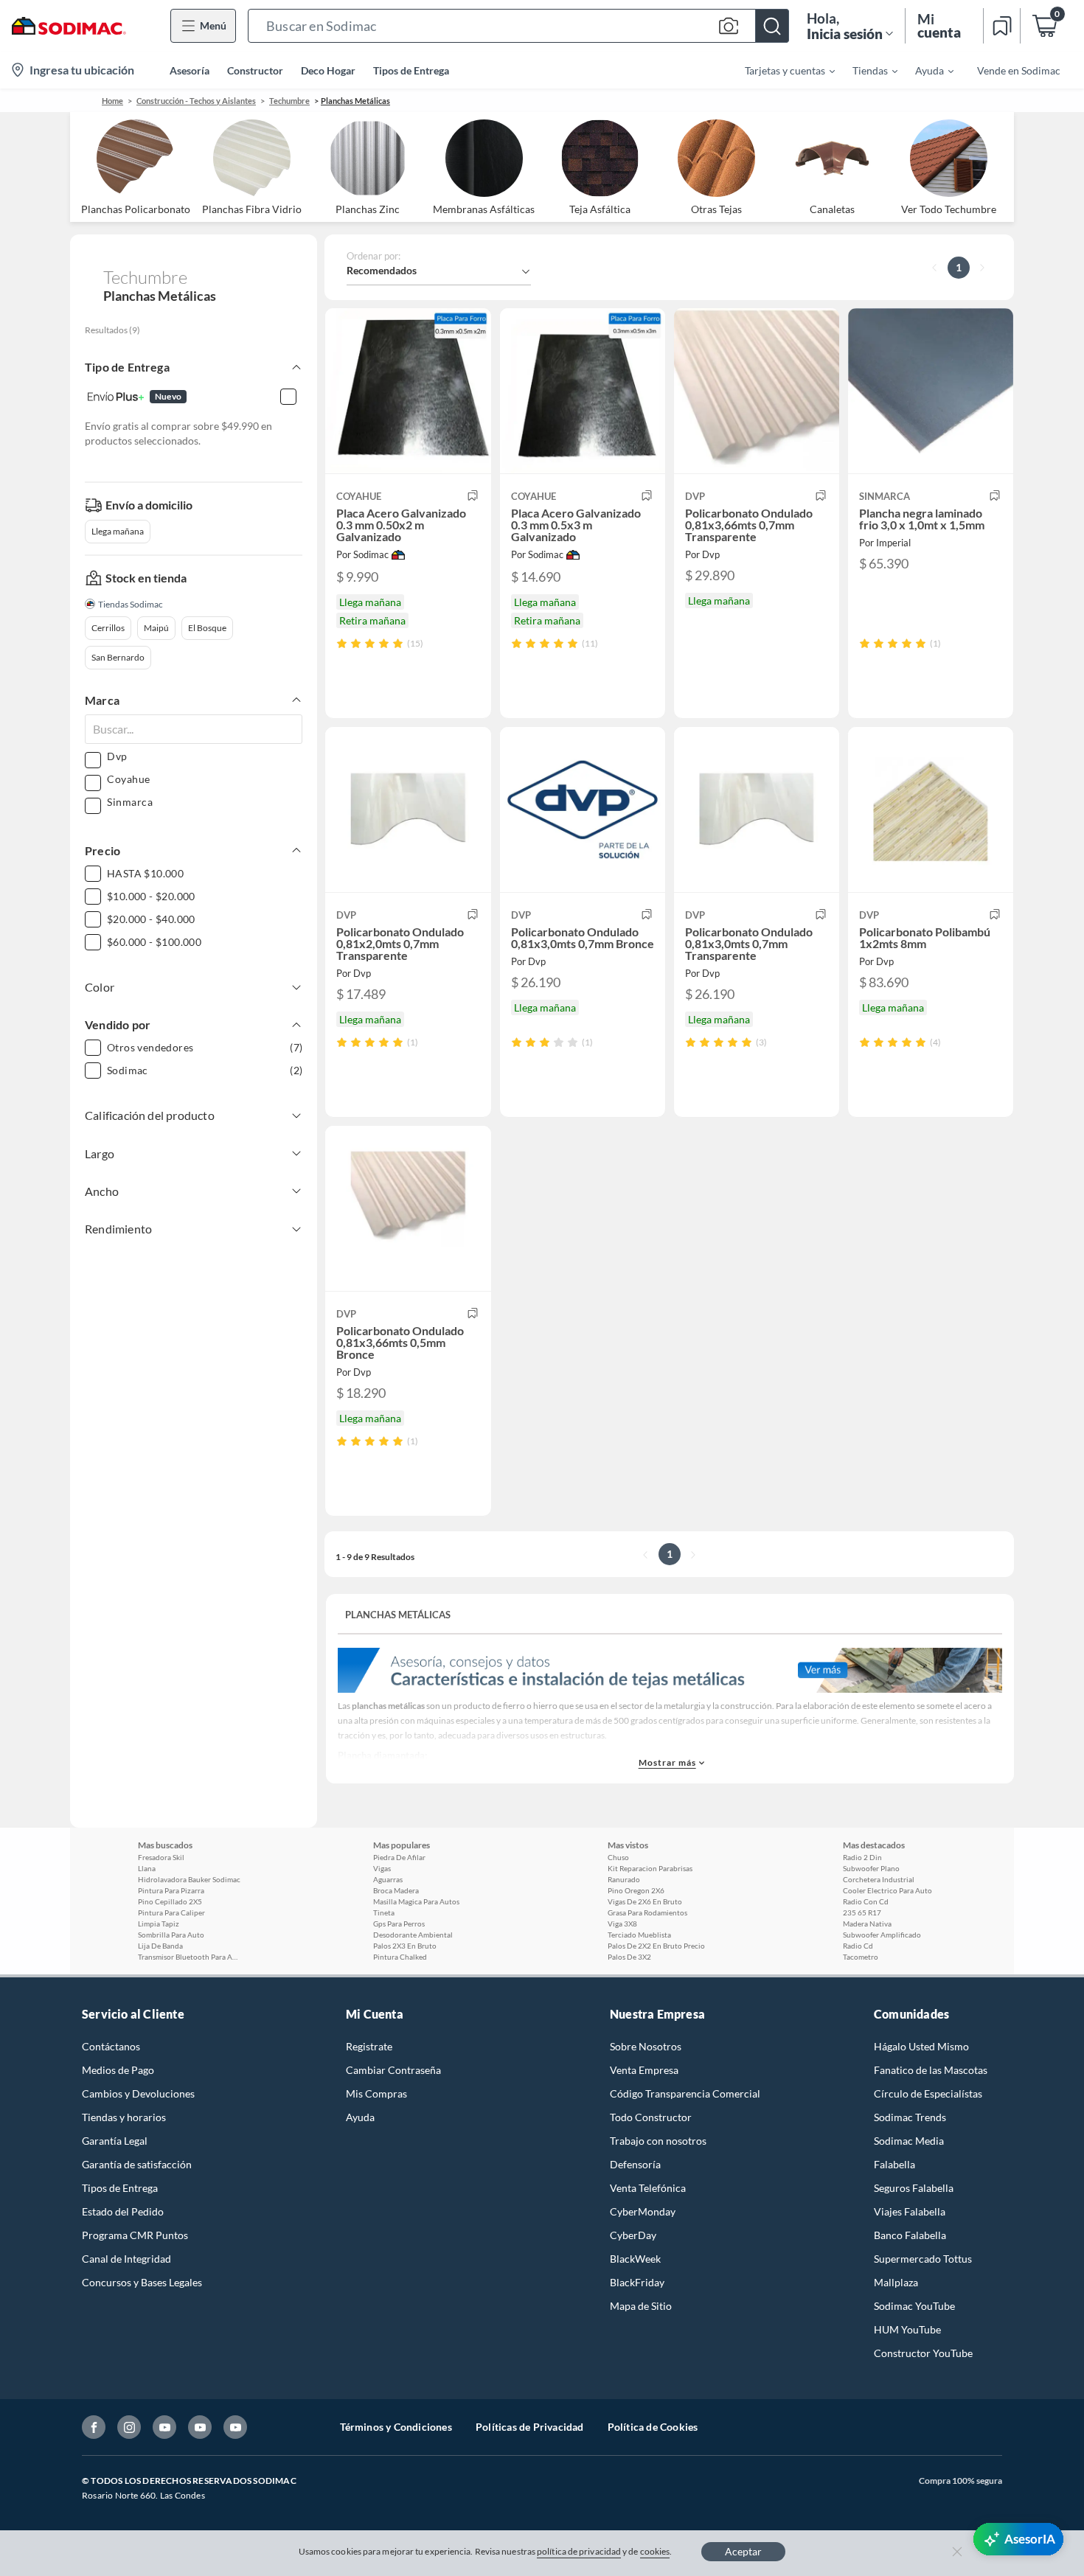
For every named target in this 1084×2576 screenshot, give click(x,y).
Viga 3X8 (622, 1924)
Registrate (369, 2046)
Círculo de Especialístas (928, 2093)
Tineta (384, 1912)
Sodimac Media (909, 2141)
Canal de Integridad (126, 2259)
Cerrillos (108, 628)
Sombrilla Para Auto (171, 1935)
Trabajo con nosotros (658, 2141)
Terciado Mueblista (639, 1935)
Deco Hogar (328, 70)
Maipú (156, 628)
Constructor (255, 70)
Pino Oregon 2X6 (636, 1890)
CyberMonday (643, 2211)
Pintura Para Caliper (171, 1912)
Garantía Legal (115, 2141)
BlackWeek (635, 2259)
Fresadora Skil (161, 1857)
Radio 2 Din (862, 1857)
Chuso (618, 1857)
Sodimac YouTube (914, 2306)
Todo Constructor (651, 2117)
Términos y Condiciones (396, 2427)
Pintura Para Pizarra (171, 1890)
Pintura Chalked (400, 1957)
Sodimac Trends (910, 2117)
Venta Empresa (644, 2070)
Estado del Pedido (123, 2211)
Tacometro (861, 1957)
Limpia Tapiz (159, 1924)
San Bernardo (118, 657)
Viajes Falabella (910, 2211)
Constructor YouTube (923, 2353)
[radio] (342, 643)
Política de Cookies (653, 2427)
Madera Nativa (867, 1924)
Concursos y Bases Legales (142, 2282)
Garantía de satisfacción (137, 2164)
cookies (655, 2551)
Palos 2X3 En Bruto (405, 1946)
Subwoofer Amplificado (882, 1935)
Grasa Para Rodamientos (647, 1912)
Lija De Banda (160, 1946)
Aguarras (388, 1879)
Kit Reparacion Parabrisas (650, 1868)
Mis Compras (376, 2093)
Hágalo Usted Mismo (921, 2046)
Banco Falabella (910, 2235)
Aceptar (743, 2551)
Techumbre (289, 101)
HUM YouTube (907, 2329)
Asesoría (190, 70)
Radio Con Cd (866, 1901)
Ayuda (360, 2117)
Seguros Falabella (914, 2188)
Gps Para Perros (399, 1924)
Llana (147, 1868)
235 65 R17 (862, 1912)
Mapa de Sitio (641, 2306)
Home (112, 101)
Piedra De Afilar (399, 1857)
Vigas (382, 1868)
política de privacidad (579, 2551)
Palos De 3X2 (629, 1957)
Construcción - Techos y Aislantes (196, 101)
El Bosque (207, 628)
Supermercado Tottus (923, 2259)
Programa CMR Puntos (135, 2235)
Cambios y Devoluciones (138, 2093)
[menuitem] (781, 70)
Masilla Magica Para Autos (416, 1901)
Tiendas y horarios (124, 2117)
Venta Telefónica (648, 2188)
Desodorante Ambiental (413, 1935)
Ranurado (624, 1879)
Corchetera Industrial (879, 1879)
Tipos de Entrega (411, 70)
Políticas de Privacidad (530, 2427)
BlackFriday (637, 2282)
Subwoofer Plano (871, 1868)
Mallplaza (896, 2282)
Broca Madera (396, 1890)
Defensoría (635, 2164)
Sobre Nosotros (646, 2046)
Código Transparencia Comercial (685, 2093)
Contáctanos (111, 2046)
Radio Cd (858, 1946)
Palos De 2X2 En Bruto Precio (656, 1946)
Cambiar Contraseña (393, 2070)
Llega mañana (118, 531)
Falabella (894, 2164)
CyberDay (633, 2235)
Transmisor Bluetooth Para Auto (190, 1957)
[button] (518, 26)
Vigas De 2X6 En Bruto (645, 1901)
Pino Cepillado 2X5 (170, 1901)
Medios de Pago (118, 2070)
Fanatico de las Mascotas (931, 2070)
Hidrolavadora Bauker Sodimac (189, 1879)
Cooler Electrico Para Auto (887, 1890)
